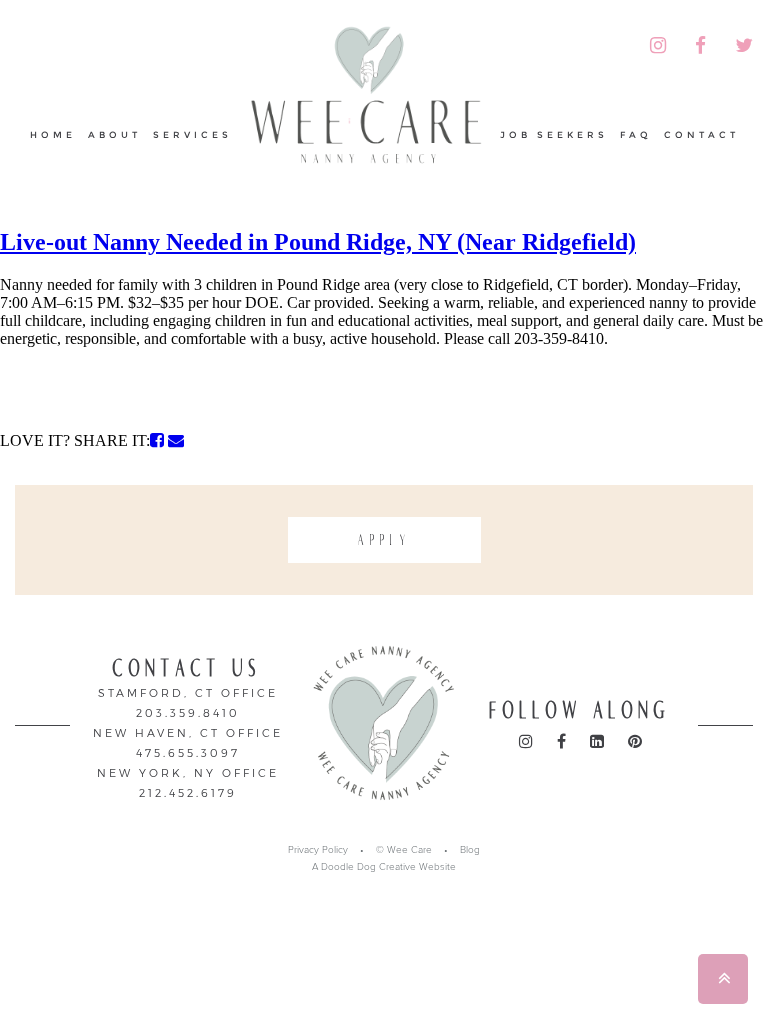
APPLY (384, 540)
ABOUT (114, 134)
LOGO (366, 96)
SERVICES (192, 134)
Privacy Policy (318, 850)
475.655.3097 (188, 752)
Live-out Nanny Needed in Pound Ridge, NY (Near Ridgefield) (318, 242)
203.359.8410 (188, 712)
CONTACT (701, 134)
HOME (53, 134)
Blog (470, 850)
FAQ (636, 134)
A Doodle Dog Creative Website (384, 867)
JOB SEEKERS (554, 134)
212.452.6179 (188, 792)
